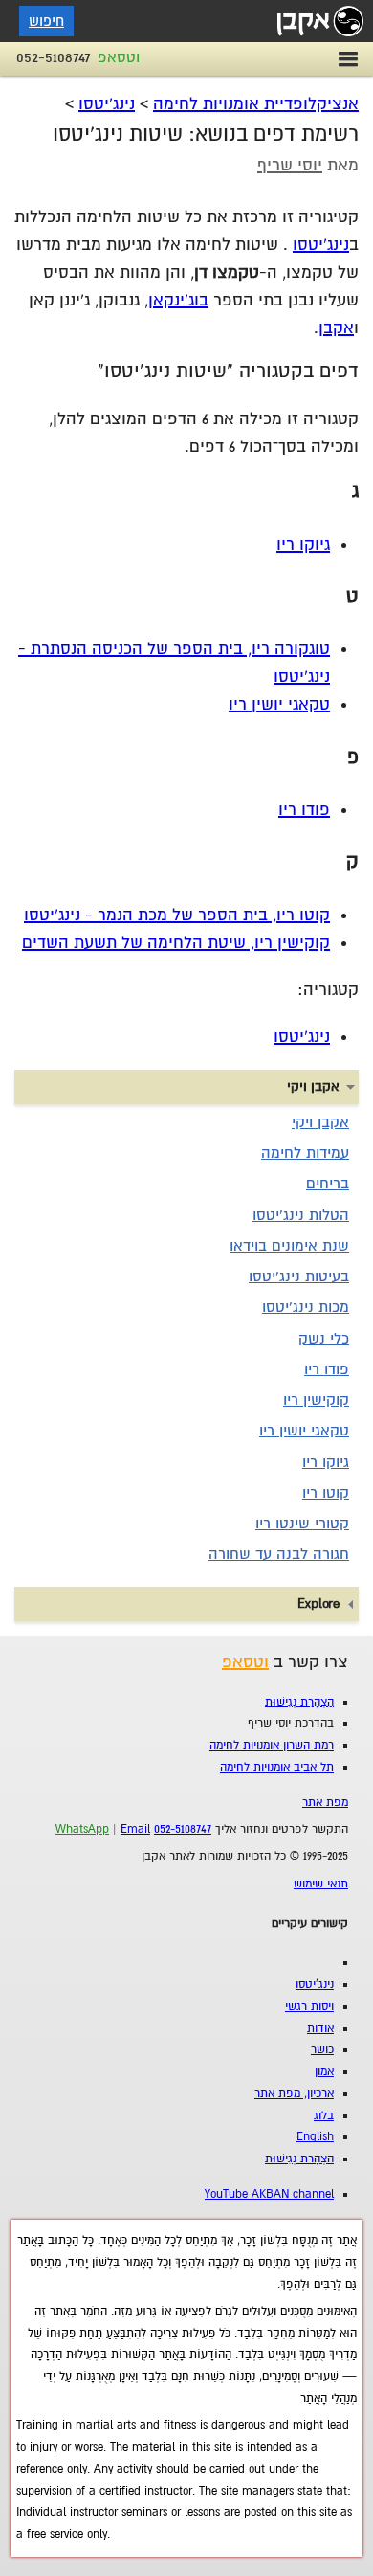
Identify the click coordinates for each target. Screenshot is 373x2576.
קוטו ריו (326, 1493)
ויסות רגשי (309, 2007)
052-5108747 (54, 57)
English (315, 2137)
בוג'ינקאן (178, 300)
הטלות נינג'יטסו (301, 1215)
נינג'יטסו (107, 104)
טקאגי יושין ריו (279, 704)
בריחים (328, 1184)
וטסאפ (119, 57)
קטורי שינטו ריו (302, 1524)
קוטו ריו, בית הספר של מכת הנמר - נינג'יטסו (177, 915)
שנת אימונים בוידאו (289, 1246)
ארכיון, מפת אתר (294, 2094)
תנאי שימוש (321, 1884)
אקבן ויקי (320, 1122)
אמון (324, 2072)
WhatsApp (82, 1830)
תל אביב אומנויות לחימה (277, 1767)
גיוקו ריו (303, 544)
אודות (320, 2029)
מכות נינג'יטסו (306, 1307)
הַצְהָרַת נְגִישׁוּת (299, 1702)
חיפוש (46, 21)
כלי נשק (324, 1339)
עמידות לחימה (305, 1153)
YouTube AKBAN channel (269, 2194)
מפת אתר (325, 1803)
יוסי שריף (290, 165)
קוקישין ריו (316, 1400)
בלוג (324, 2116)
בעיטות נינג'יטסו (299, 1277)
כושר (322, 2050)
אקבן (336, 328)
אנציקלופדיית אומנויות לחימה (256, 104)
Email (135, 1830)
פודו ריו (304, 810)
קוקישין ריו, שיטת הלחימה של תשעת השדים (176, 943)
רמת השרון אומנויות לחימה (272, 1745)
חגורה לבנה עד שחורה (279, 1554)
